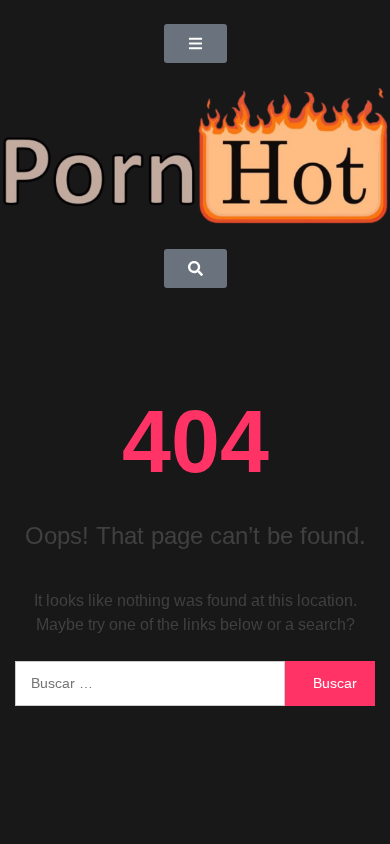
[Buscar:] (150, 683)
